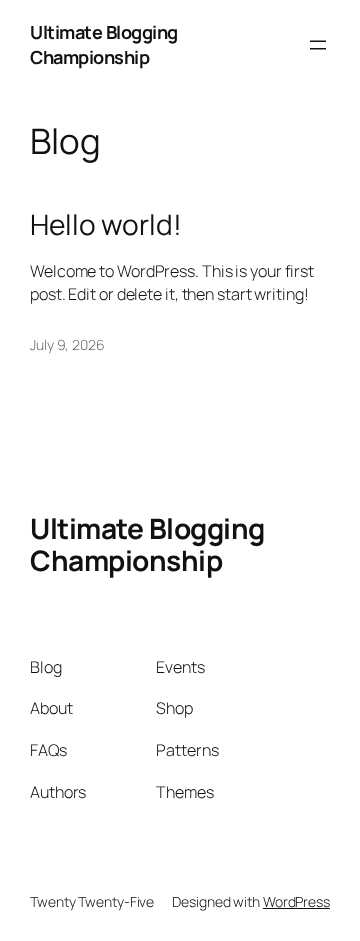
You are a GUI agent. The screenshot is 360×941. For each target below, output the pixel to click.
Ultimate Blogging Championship (104, 44)
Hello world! (106, 225)
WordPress (296, 901)
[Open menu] (318, 45)
